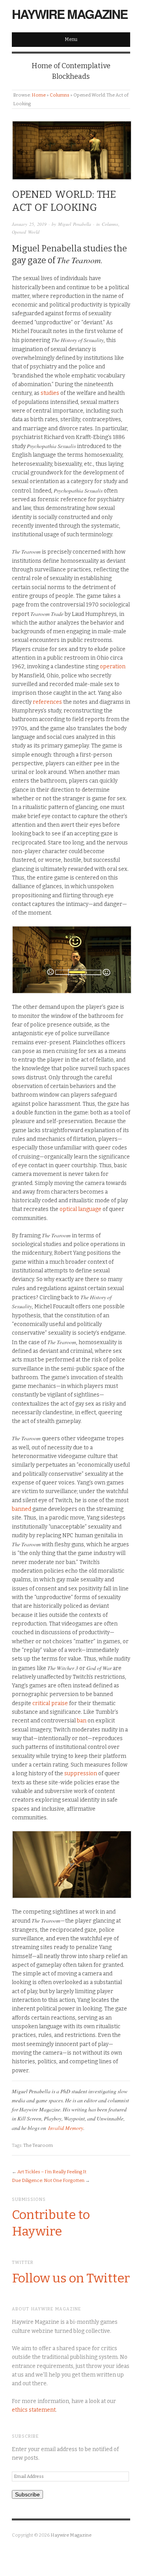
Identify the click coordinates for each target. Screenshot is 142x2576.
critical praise (50, 1703)
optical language (80, 1209)
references (47, 702)
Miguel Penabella (75, 224)
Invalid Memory (66, 2128)
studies (50, 393)
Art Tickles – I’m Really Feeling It (52, 2172)
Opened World (26, 232)
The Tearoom (38, 2145)
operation (113, 667)
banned (21, 1509)
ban (82, 1721)
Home (39, 95)
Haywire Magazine (70, 14)
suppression (81, 1773)
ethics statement (34, 2410)
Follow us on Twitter (71, 2278)
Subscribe (27, 2494)
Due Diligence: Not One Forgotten (48, 2180)
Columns (60, 95)
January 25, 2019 (29, 224)
